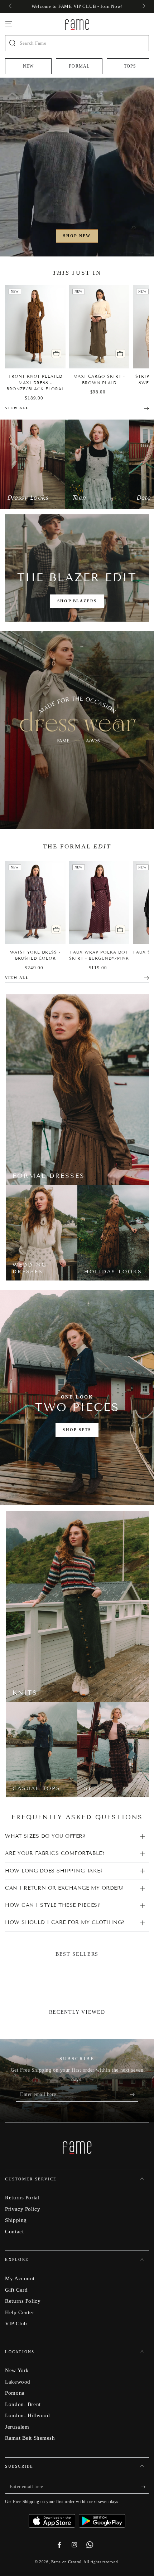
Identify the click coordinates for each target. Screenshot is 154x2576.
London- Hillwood (27, 2415)
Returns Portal (22, 2197)
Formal (79, 66)
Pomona (15, 2393)
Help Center (20, 2312)
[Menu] (9, 24)
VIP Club (16, 2323)
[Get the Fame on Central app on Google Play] (102, 2518)
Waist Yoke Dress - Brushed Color (35, 955)
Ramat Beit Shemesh (30, 2438)
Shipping (16, 2220)
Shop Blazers (77, 601)
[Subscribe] (134, 2095)
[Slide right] (143, 6)
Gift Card (16, 2290)
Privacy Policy (23, 2209)
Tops (130, 66)
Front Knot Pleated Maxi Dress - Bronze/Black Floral (35, 382)
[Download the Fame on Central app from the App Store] (54, 2518)
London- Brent (23, 2404)
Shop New (77, 236)
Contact (14, 2231)
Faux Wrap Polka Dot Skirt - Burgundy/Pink (99, 955)
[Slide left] (11, 6)
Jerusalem (17, 2427)
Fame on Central (66, 2562)
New (28, 66)
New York (17, 2370)
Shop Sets (77, 1430)
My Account (20, 2278)
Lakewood (18, 2382)
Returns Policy (23, 2301)
